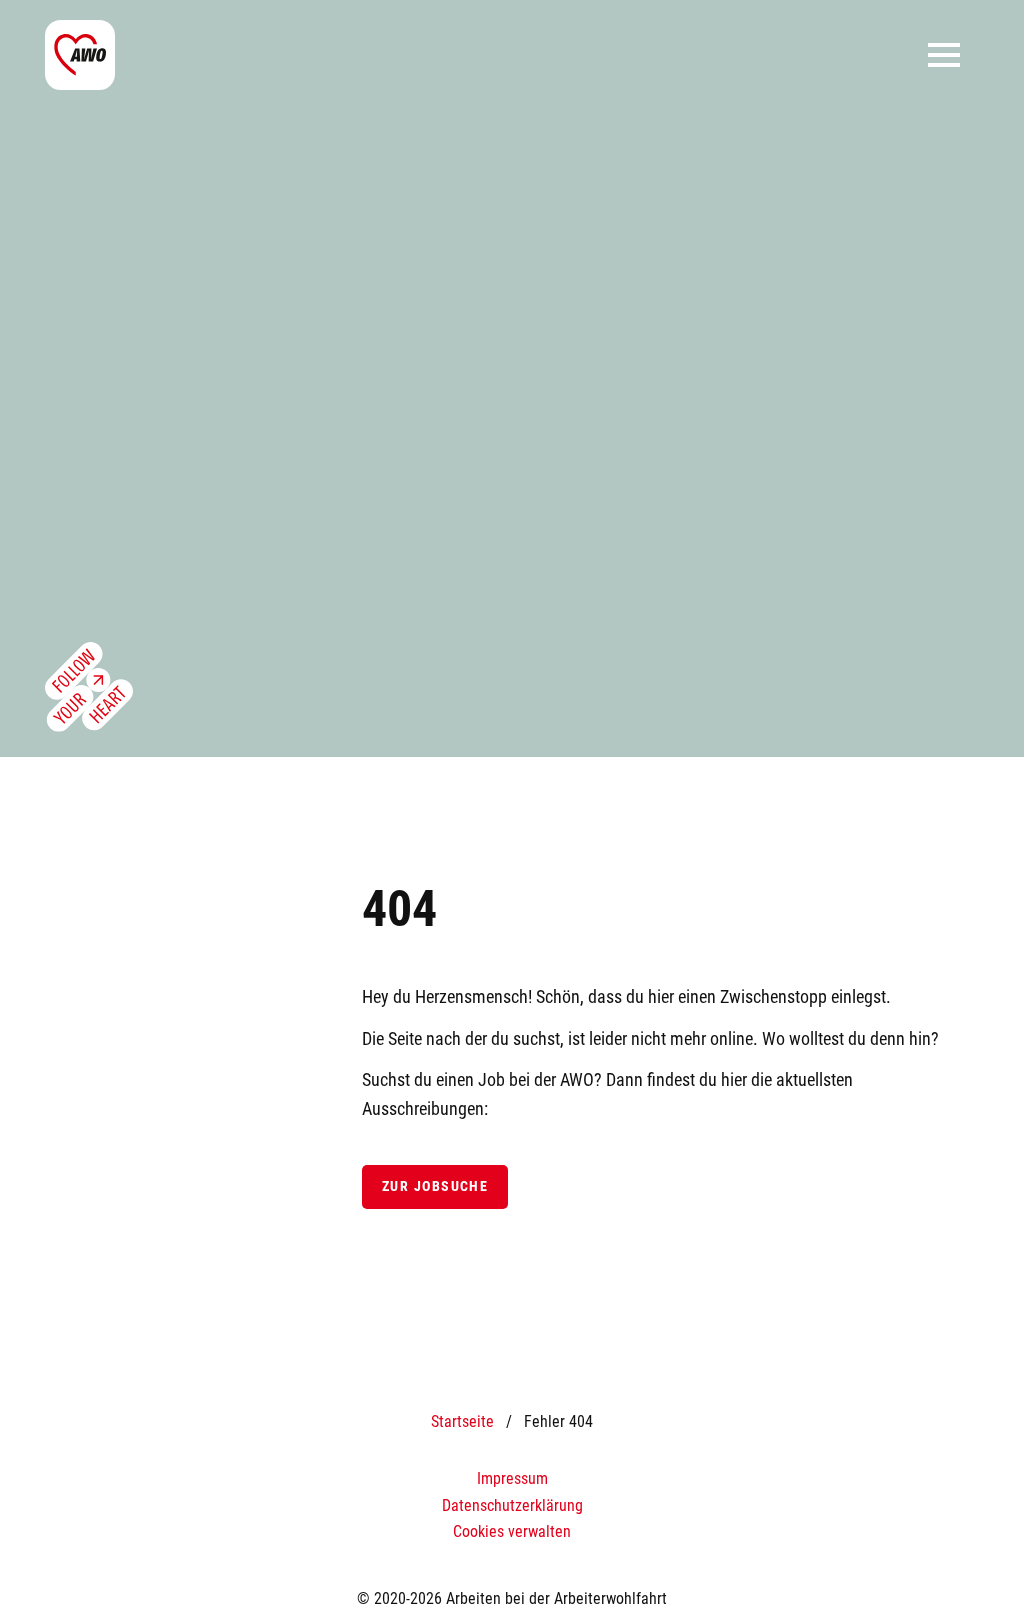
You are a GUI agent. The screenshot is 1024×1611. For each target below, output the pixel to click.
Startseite (462, 1421)
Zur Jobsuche (435, 1186)
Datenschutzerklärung (512, 1505)
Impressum (512, 1478)
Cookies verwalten (512, 1531)
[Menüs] (944, 55)
